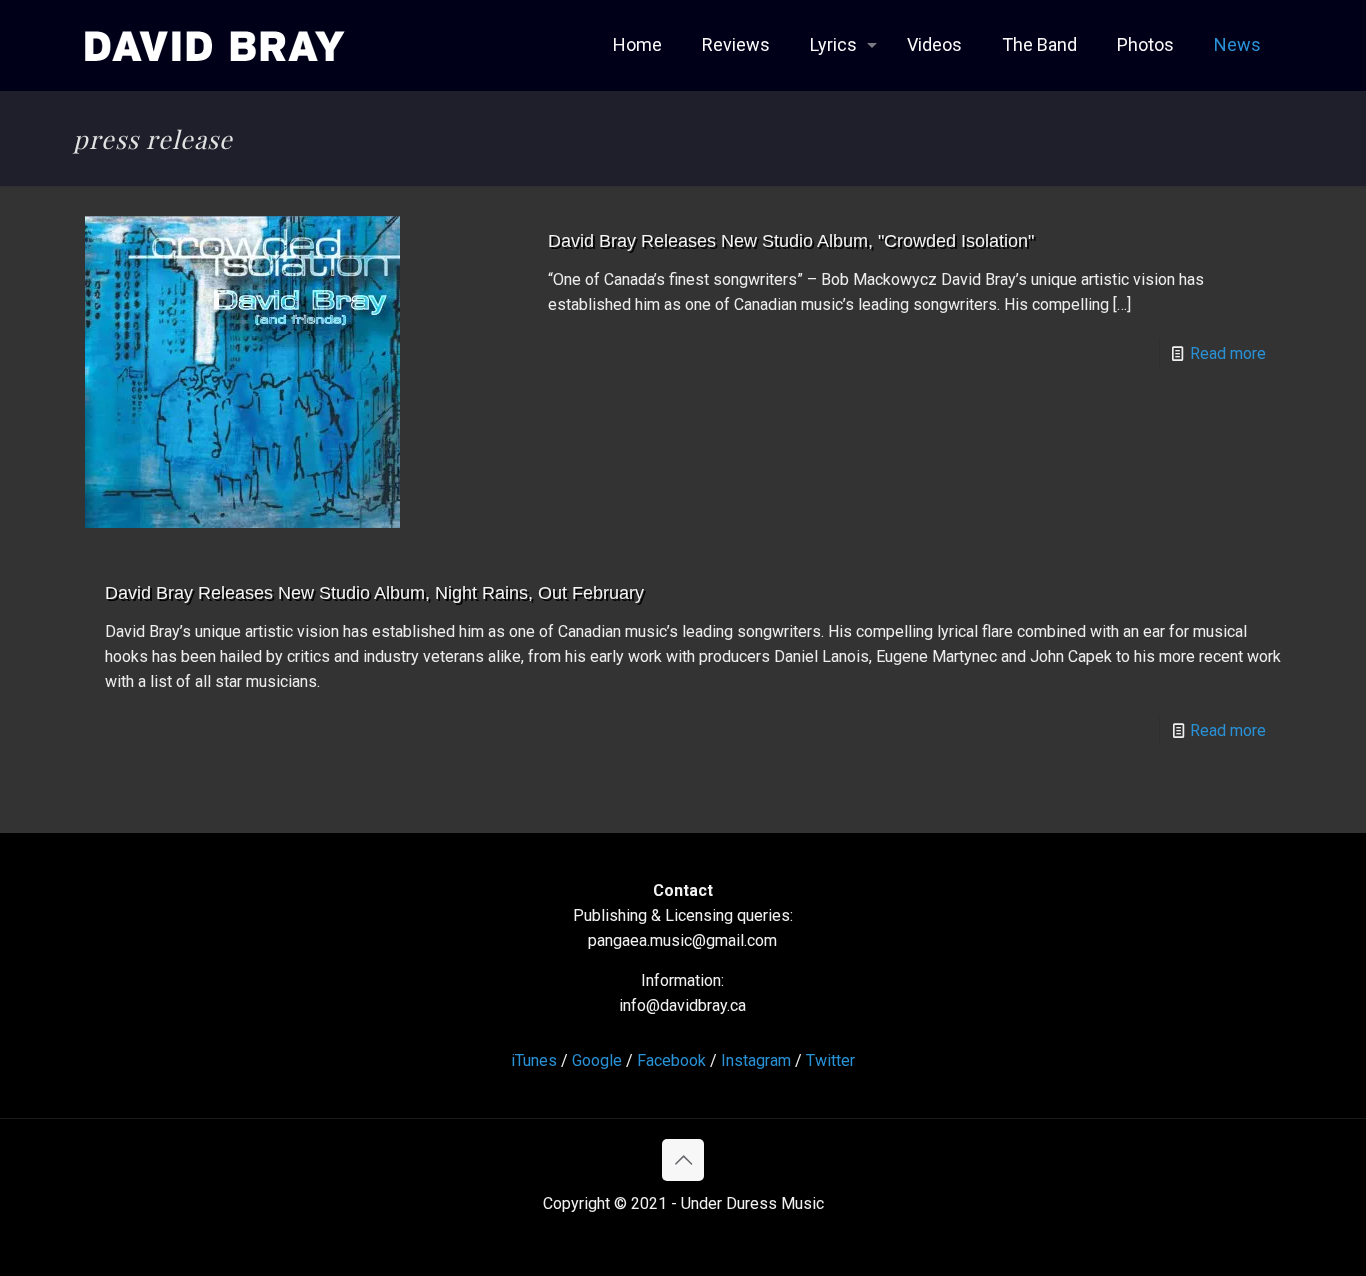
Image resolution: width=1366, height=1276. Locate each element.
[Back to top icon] (683, 1160)
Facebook (671, 1060)
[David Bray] (215, 45)
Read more (1228, 353)
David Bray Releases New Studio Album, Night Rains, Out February (374, 593)
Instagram (756, 1060)
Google (597, 1060)
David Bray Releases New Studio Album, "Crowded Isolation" (791, 241)
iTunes (534, 1060)
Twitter (830, 1060)
